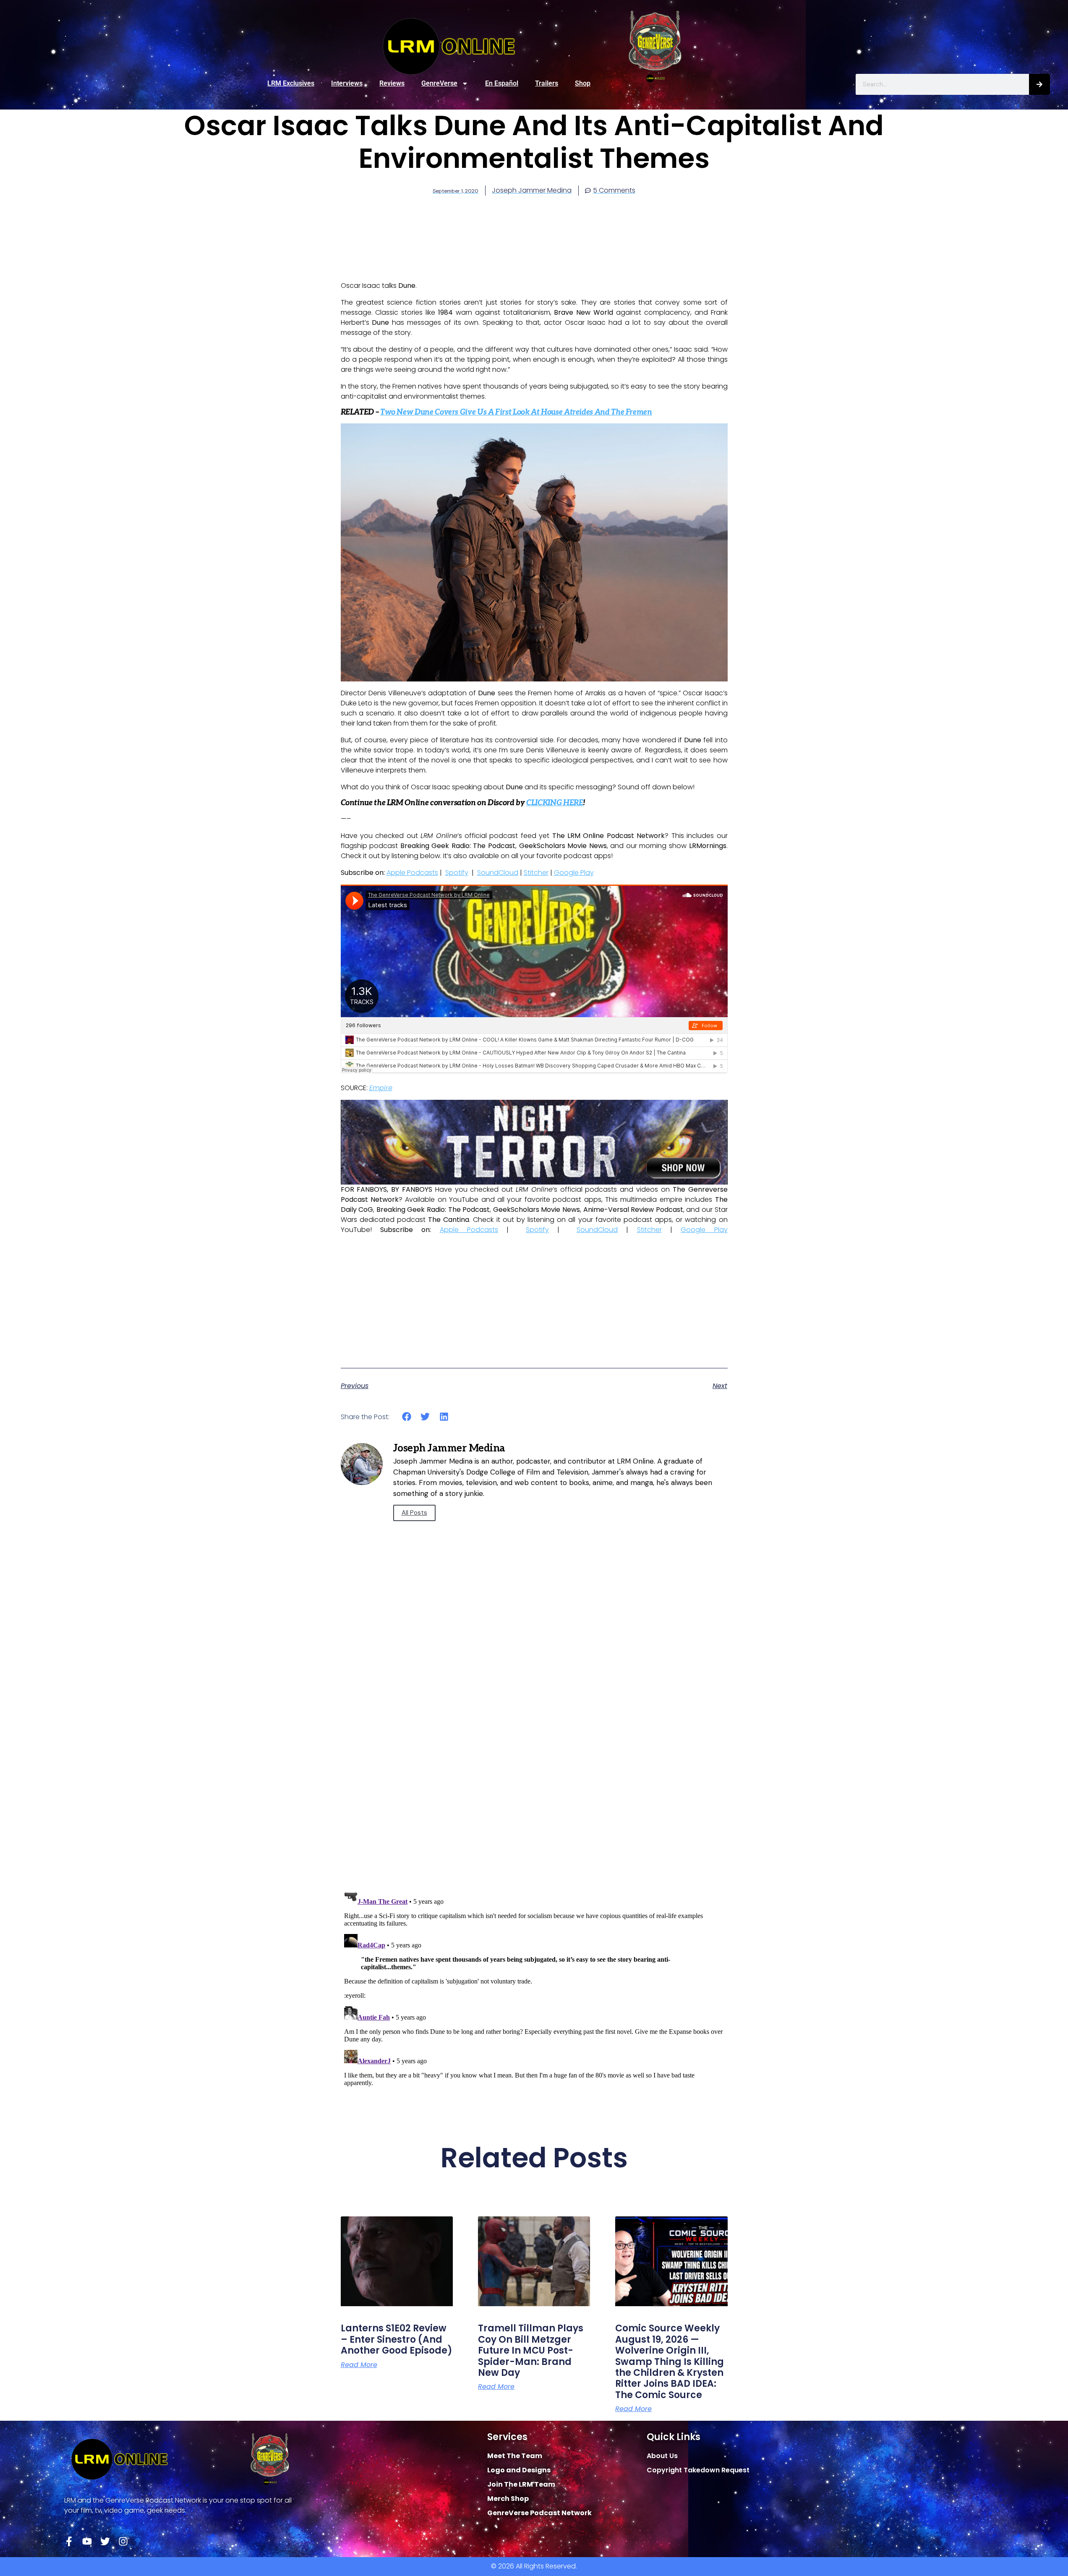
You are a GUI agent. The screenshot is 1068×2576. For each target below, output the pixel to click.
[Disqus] (534, 1764)
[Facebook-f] (69, 2541)
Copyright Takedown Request (698, 2470)
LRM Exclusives (291, 83)
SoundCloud (498, 873)
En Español (502, 83)
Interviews (347, 83)
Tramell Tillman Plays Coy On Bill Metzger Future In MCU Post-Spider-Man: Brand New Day (531, 2350)
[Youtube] (87, 2541)
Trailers (547, 83)
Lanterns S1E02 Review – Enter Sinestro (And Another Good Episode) (397, 2339)
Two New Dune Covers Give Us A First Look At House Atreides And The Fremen (516, 412)
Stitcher (536, 873)
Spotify (457, 873)
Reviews (392, 83)
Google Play (574, 873)
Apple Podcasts (412, 873)
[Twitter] (105, 2541)
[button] (407, 1417)
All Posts (414, 1513)
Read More (359, 2365)
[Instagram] (123, 2541)
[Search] (1039, 84)
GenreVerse (439, 83)
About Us (662, 2456)
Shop (583, 83)
